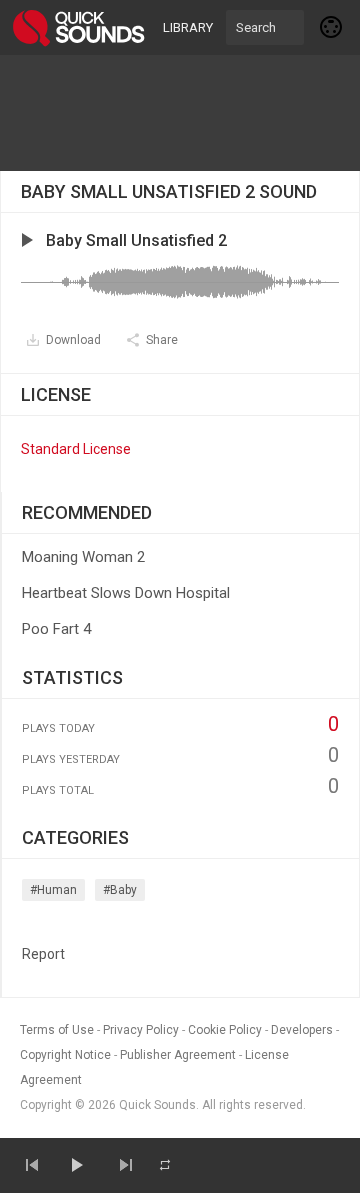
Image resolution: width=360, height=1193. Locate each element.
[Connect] (332, 27)
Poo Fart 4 (56, 629)
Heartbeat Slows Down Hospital (126, 593)
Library (188, 27)
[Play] (76, 1165)
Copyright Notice (65, 1055)
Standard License (76, 449)
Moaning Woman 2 (83, 557)
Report (43, 954)
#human (53, 890)
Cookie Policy (225, 1030)
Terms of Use (57, 1030)
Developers (302, 1030)
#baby (120, 890)
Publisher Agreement (178, 1055)
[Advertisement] (180, 113)
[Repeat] (165, 1165)
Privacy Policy (141, 1030)
